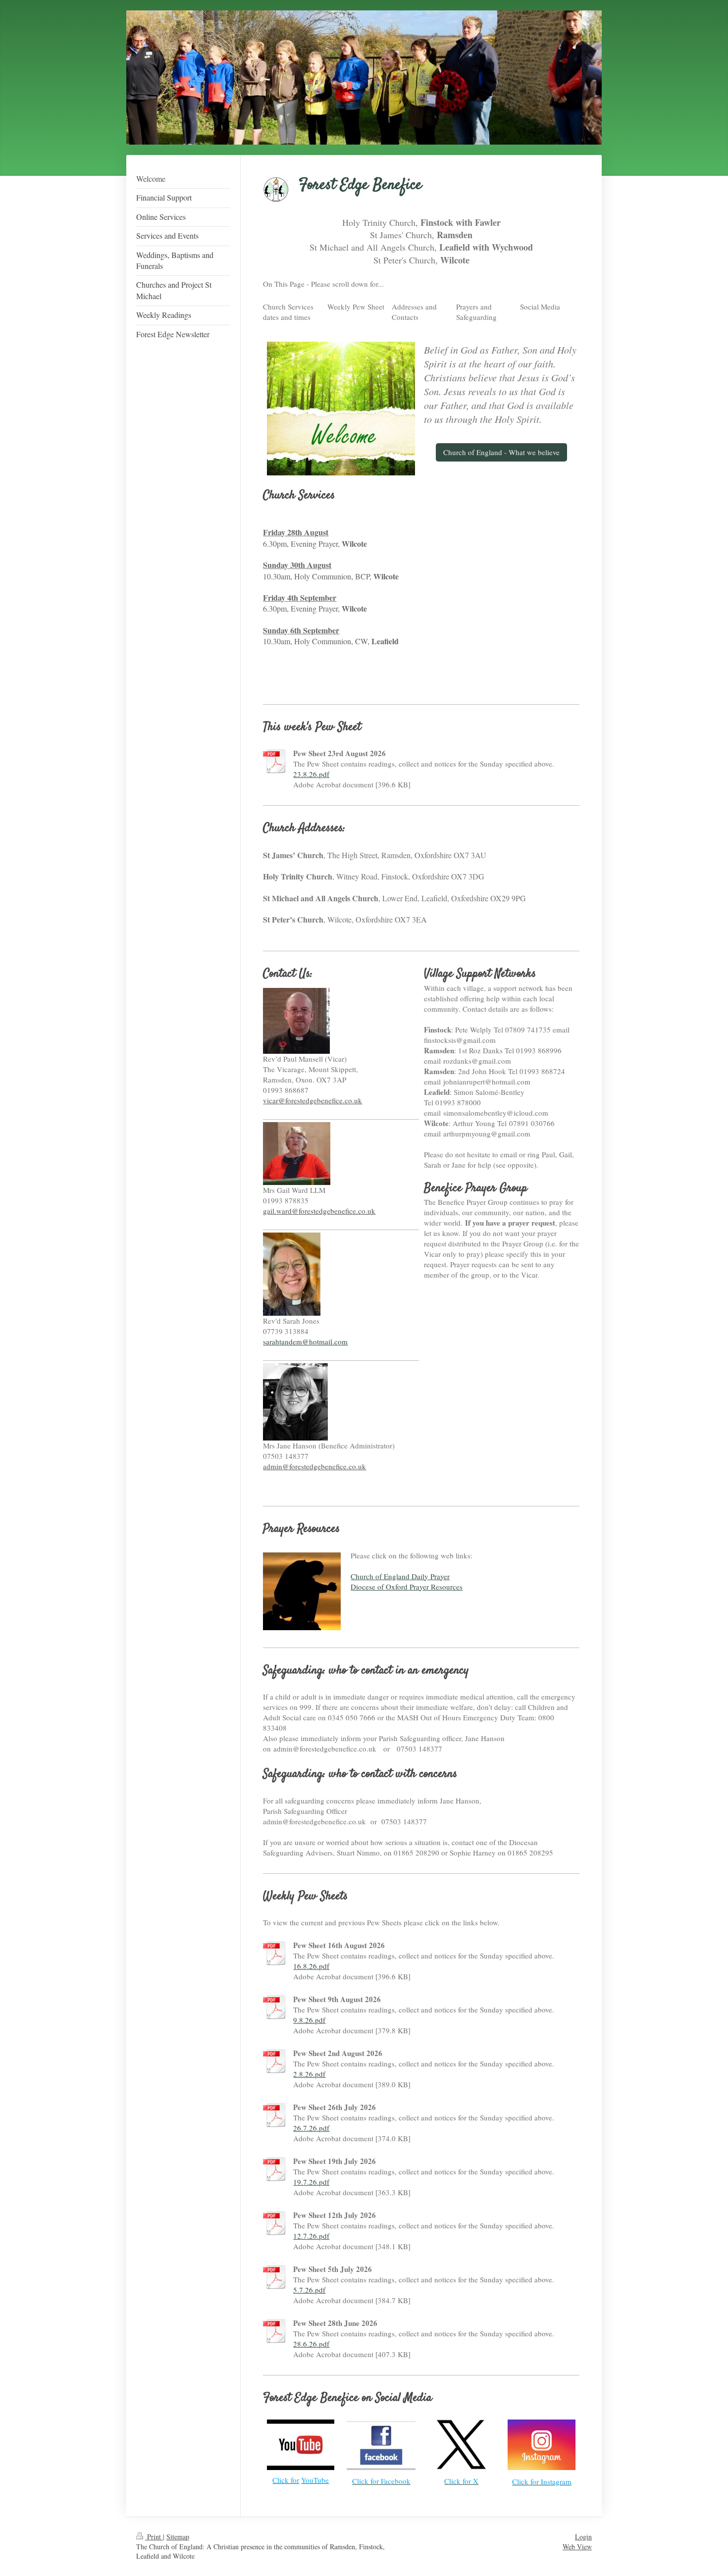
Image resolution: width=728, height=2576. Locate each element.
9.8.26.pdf (309, 2020)
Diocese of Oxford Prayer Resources (407, 1587)
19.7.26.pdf (311, 2182)
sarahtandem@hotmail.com (305, 1341)
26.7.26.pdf (311, 2128)
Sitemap (178, 2537)
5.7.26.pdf (309, 2290)
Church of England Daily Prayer (400, 1576)
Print (154, 2537)
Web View (577, 2547)
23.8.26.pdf (311, 774)
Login (583, 2537)
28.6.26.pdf (311, 2344)
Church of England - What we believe (501, 452)
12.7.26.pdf (311, 2236)
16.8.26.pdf (311, 1966)
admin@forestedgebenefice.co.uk (314, 1466)
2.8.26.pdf (309, 2074)
